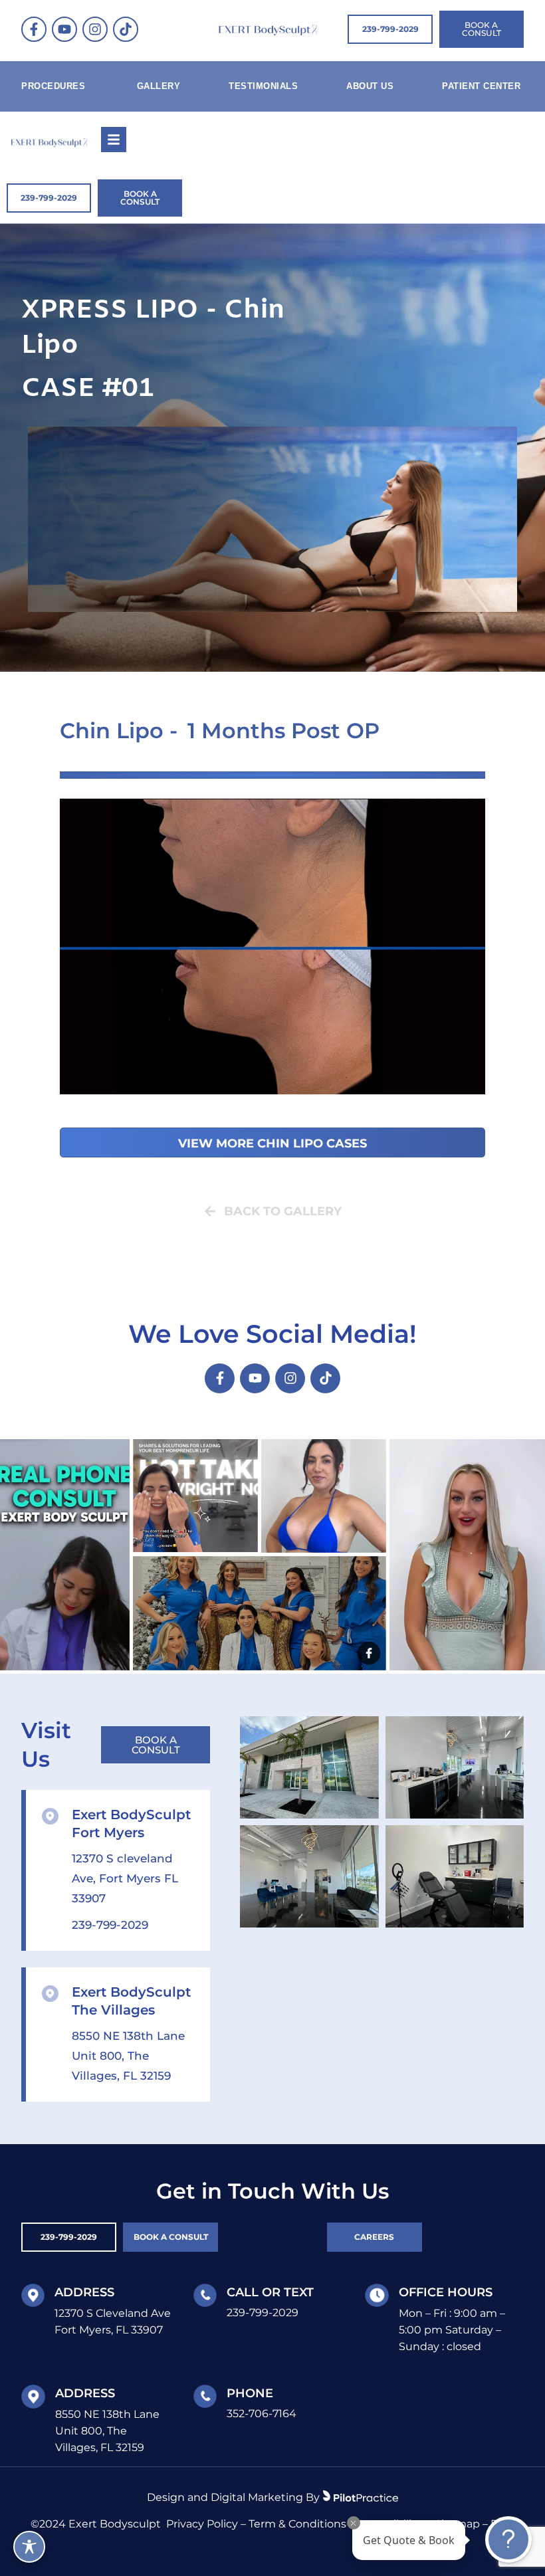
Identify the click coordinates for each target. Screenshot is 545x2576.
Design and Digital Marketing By (233, 2497)
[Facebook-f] (34, 29)
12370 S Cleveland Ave (113, 2313)
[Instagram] (95, 29)
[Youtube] (64, 29)
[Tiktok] (126, 29)
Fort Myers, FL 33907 (109, 2330)
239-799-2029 (110, 1925)
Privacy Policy (202, 2524)
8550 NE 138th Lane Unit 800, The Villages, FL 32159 (128, 2056)
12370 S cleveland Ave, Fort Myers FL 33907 (125, 1878)
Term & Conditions (297, 2524)
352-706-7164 (262, 2414)
